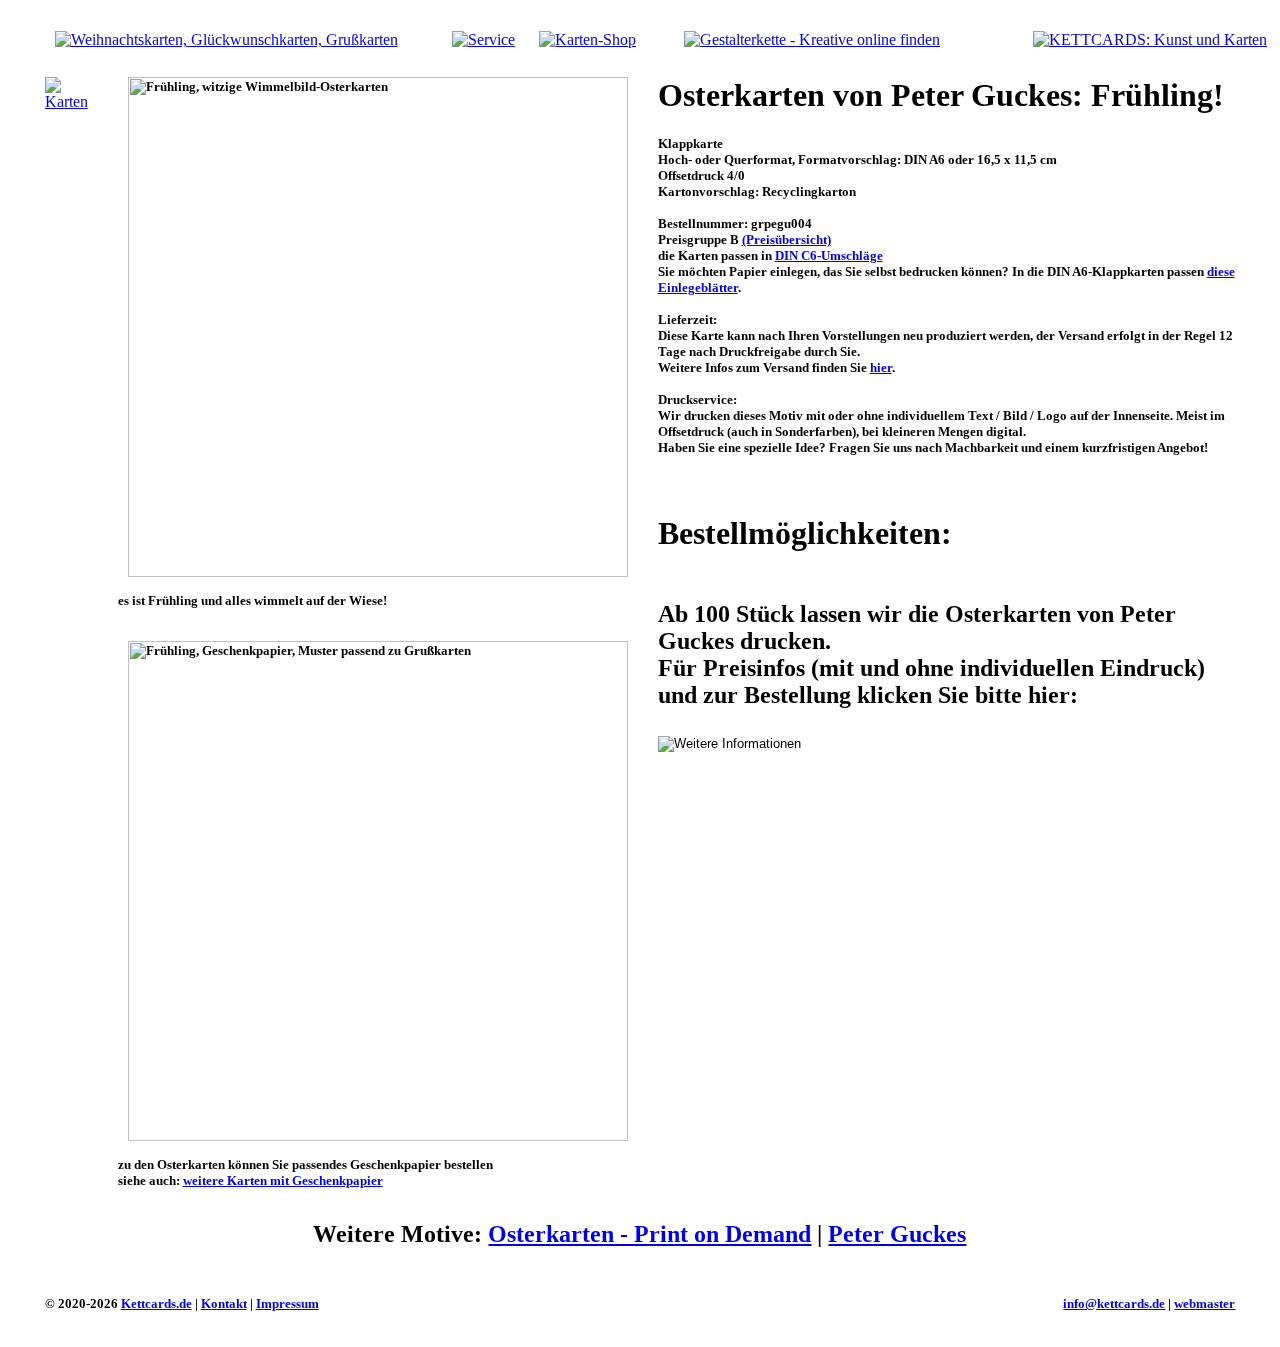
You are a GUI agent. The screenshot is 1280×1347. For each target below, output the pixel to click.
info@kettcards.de (1114, 1303)
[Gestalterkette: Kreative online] (812, 39)
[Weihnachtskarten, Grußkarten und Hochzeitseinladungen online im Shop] (587, 39)
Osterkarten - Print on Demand (649, 1234)
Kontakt (224, 1303)
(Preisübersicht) (786, 239)
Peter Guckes (897, 1234)
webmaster (1204, 1303)
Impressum (287, 1303)
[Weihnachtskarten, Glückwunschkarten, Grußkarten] (226, 39)
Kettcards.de (156, 1303)
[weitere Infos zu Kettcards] (483, 39)
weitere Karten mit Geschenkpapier (283, 1180)
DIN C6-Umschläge (829, 255)
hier (881, 367)
